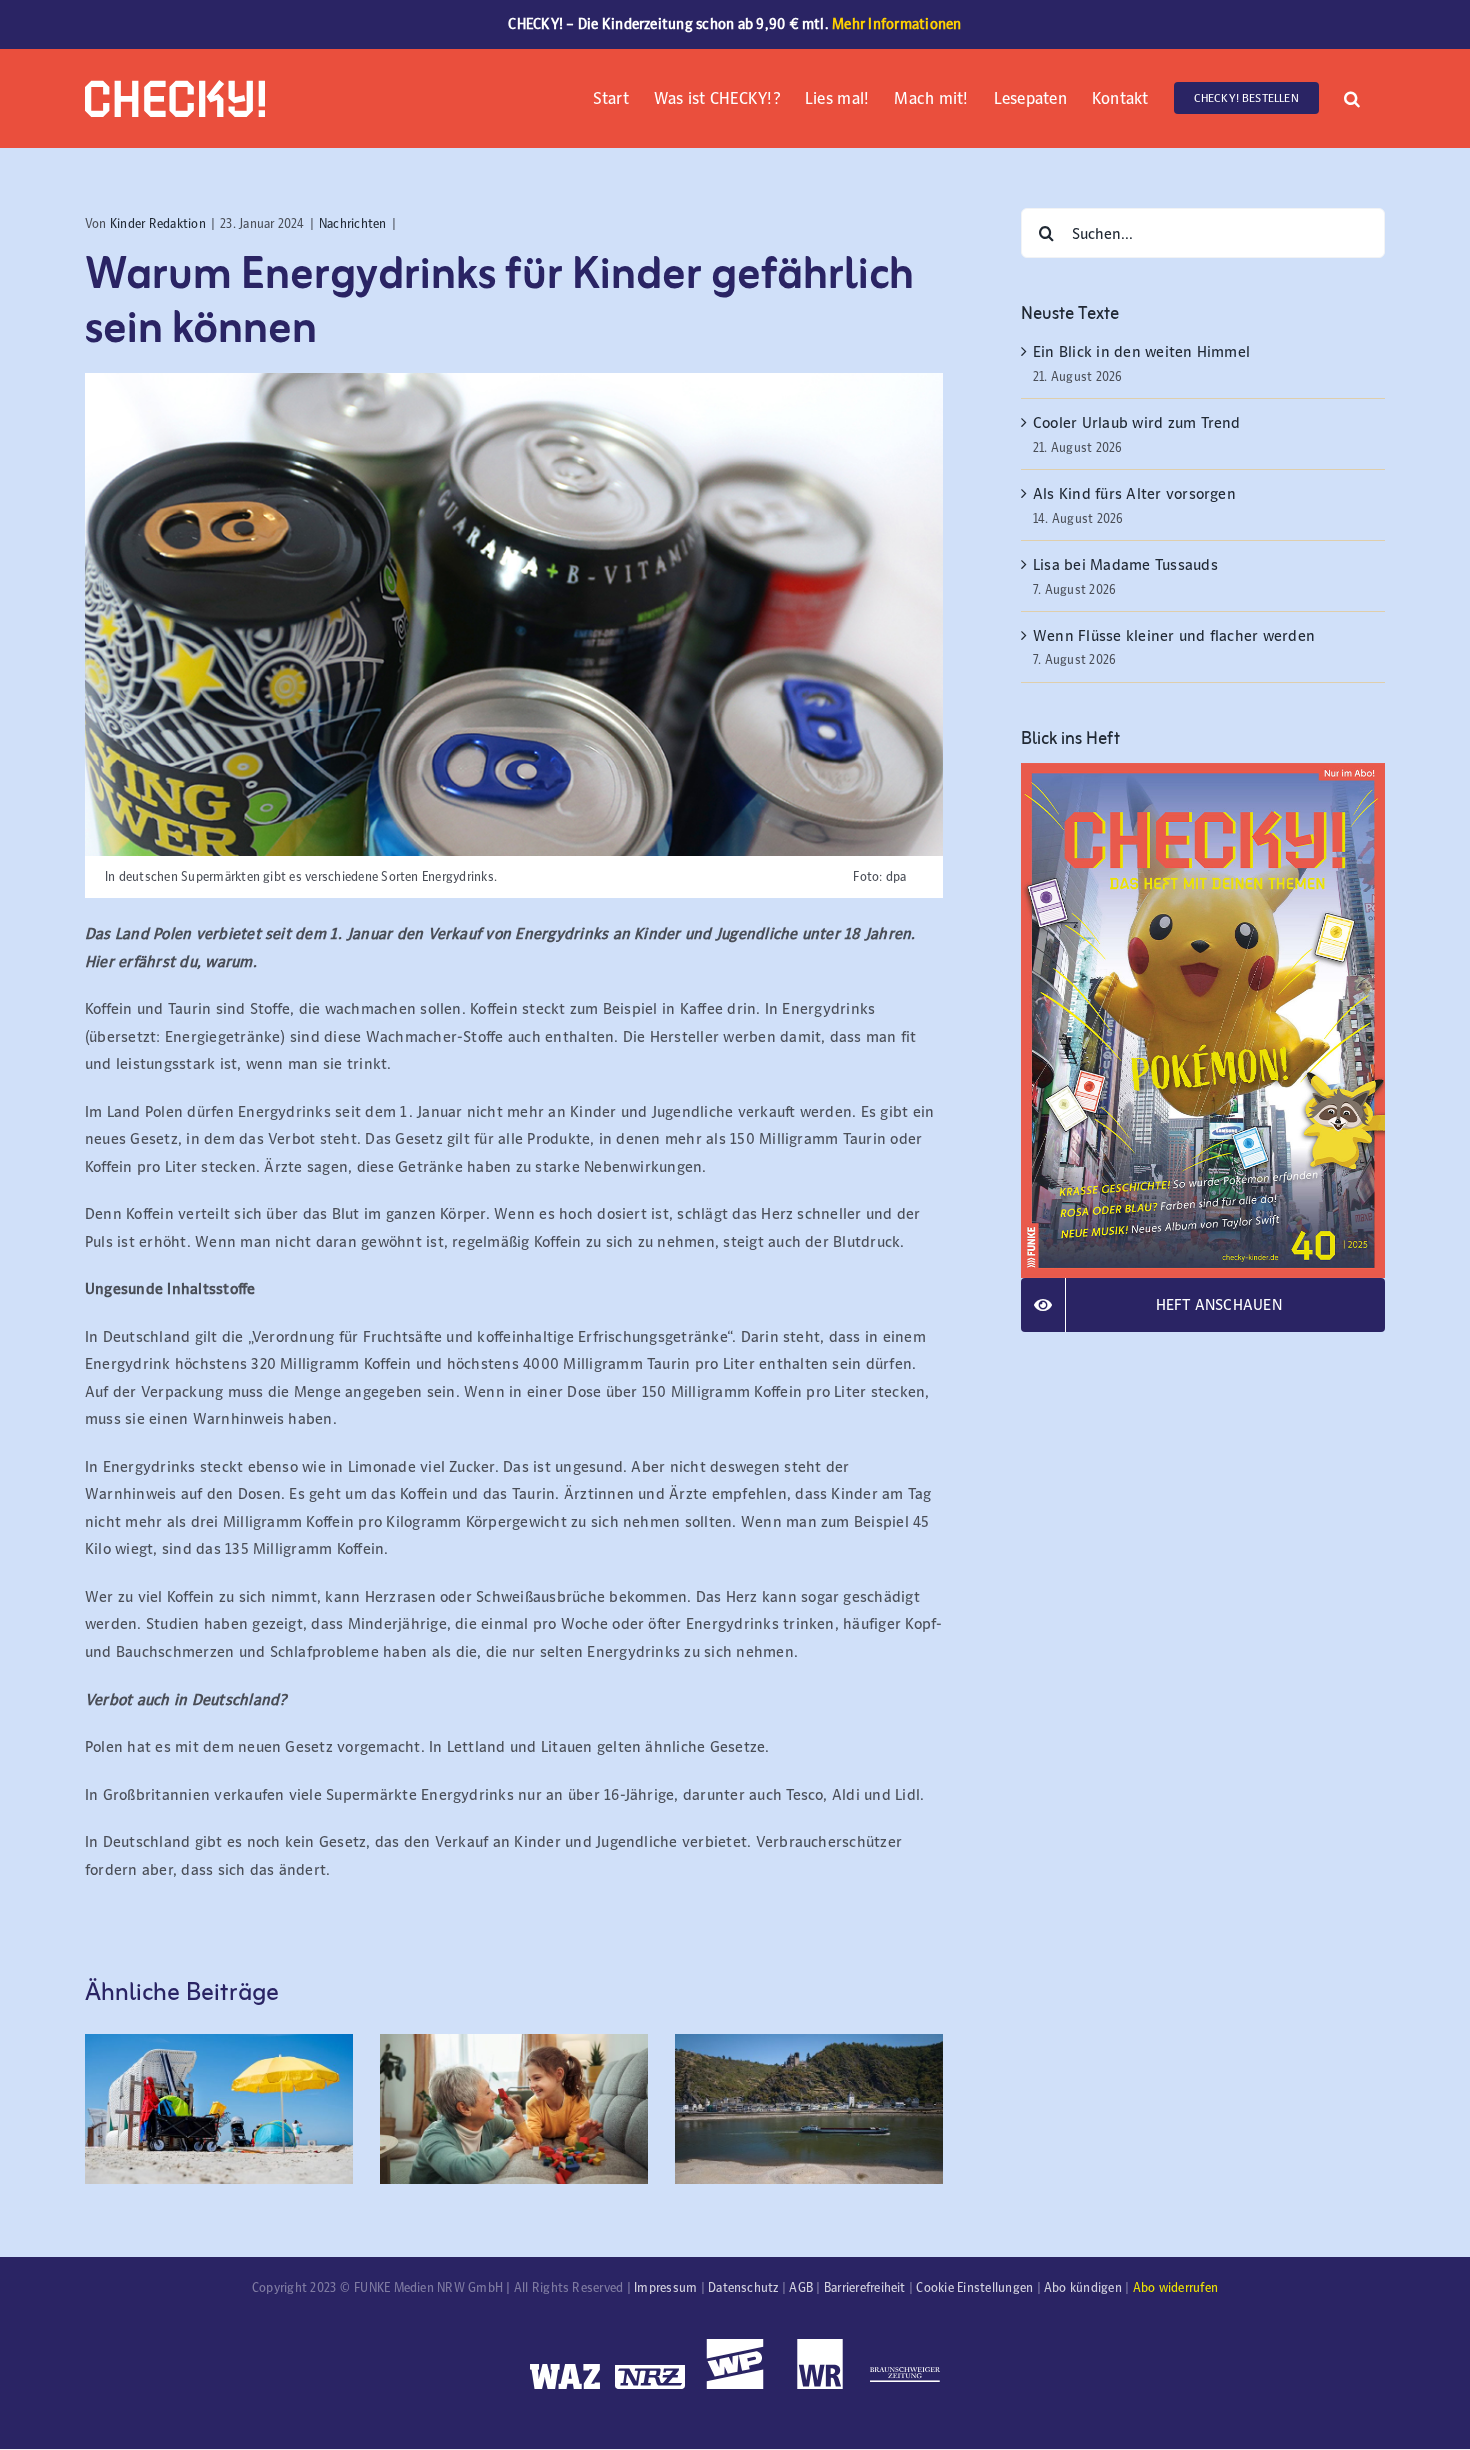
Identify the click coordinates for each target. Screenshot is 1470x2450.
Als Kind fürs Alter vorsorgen (1134, 493)
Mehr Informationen (896, 24)
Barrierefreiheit (865, 2288)
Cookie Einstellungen (974, 2288)
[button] (1352, 96)
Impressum (665, 2288)
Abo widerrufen (1175, 2288)
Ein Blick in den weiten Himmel (1141, 351)
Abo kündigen (1083, 2288)
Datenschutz (743, 2288)
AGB (801, 2288)
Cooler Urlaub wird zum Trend (1137, 422)
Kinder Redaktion (158, 224)
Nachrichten (353, 224)
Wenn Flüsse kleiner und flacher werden (1174, 635)
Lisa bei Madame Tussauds (1125, 564)
